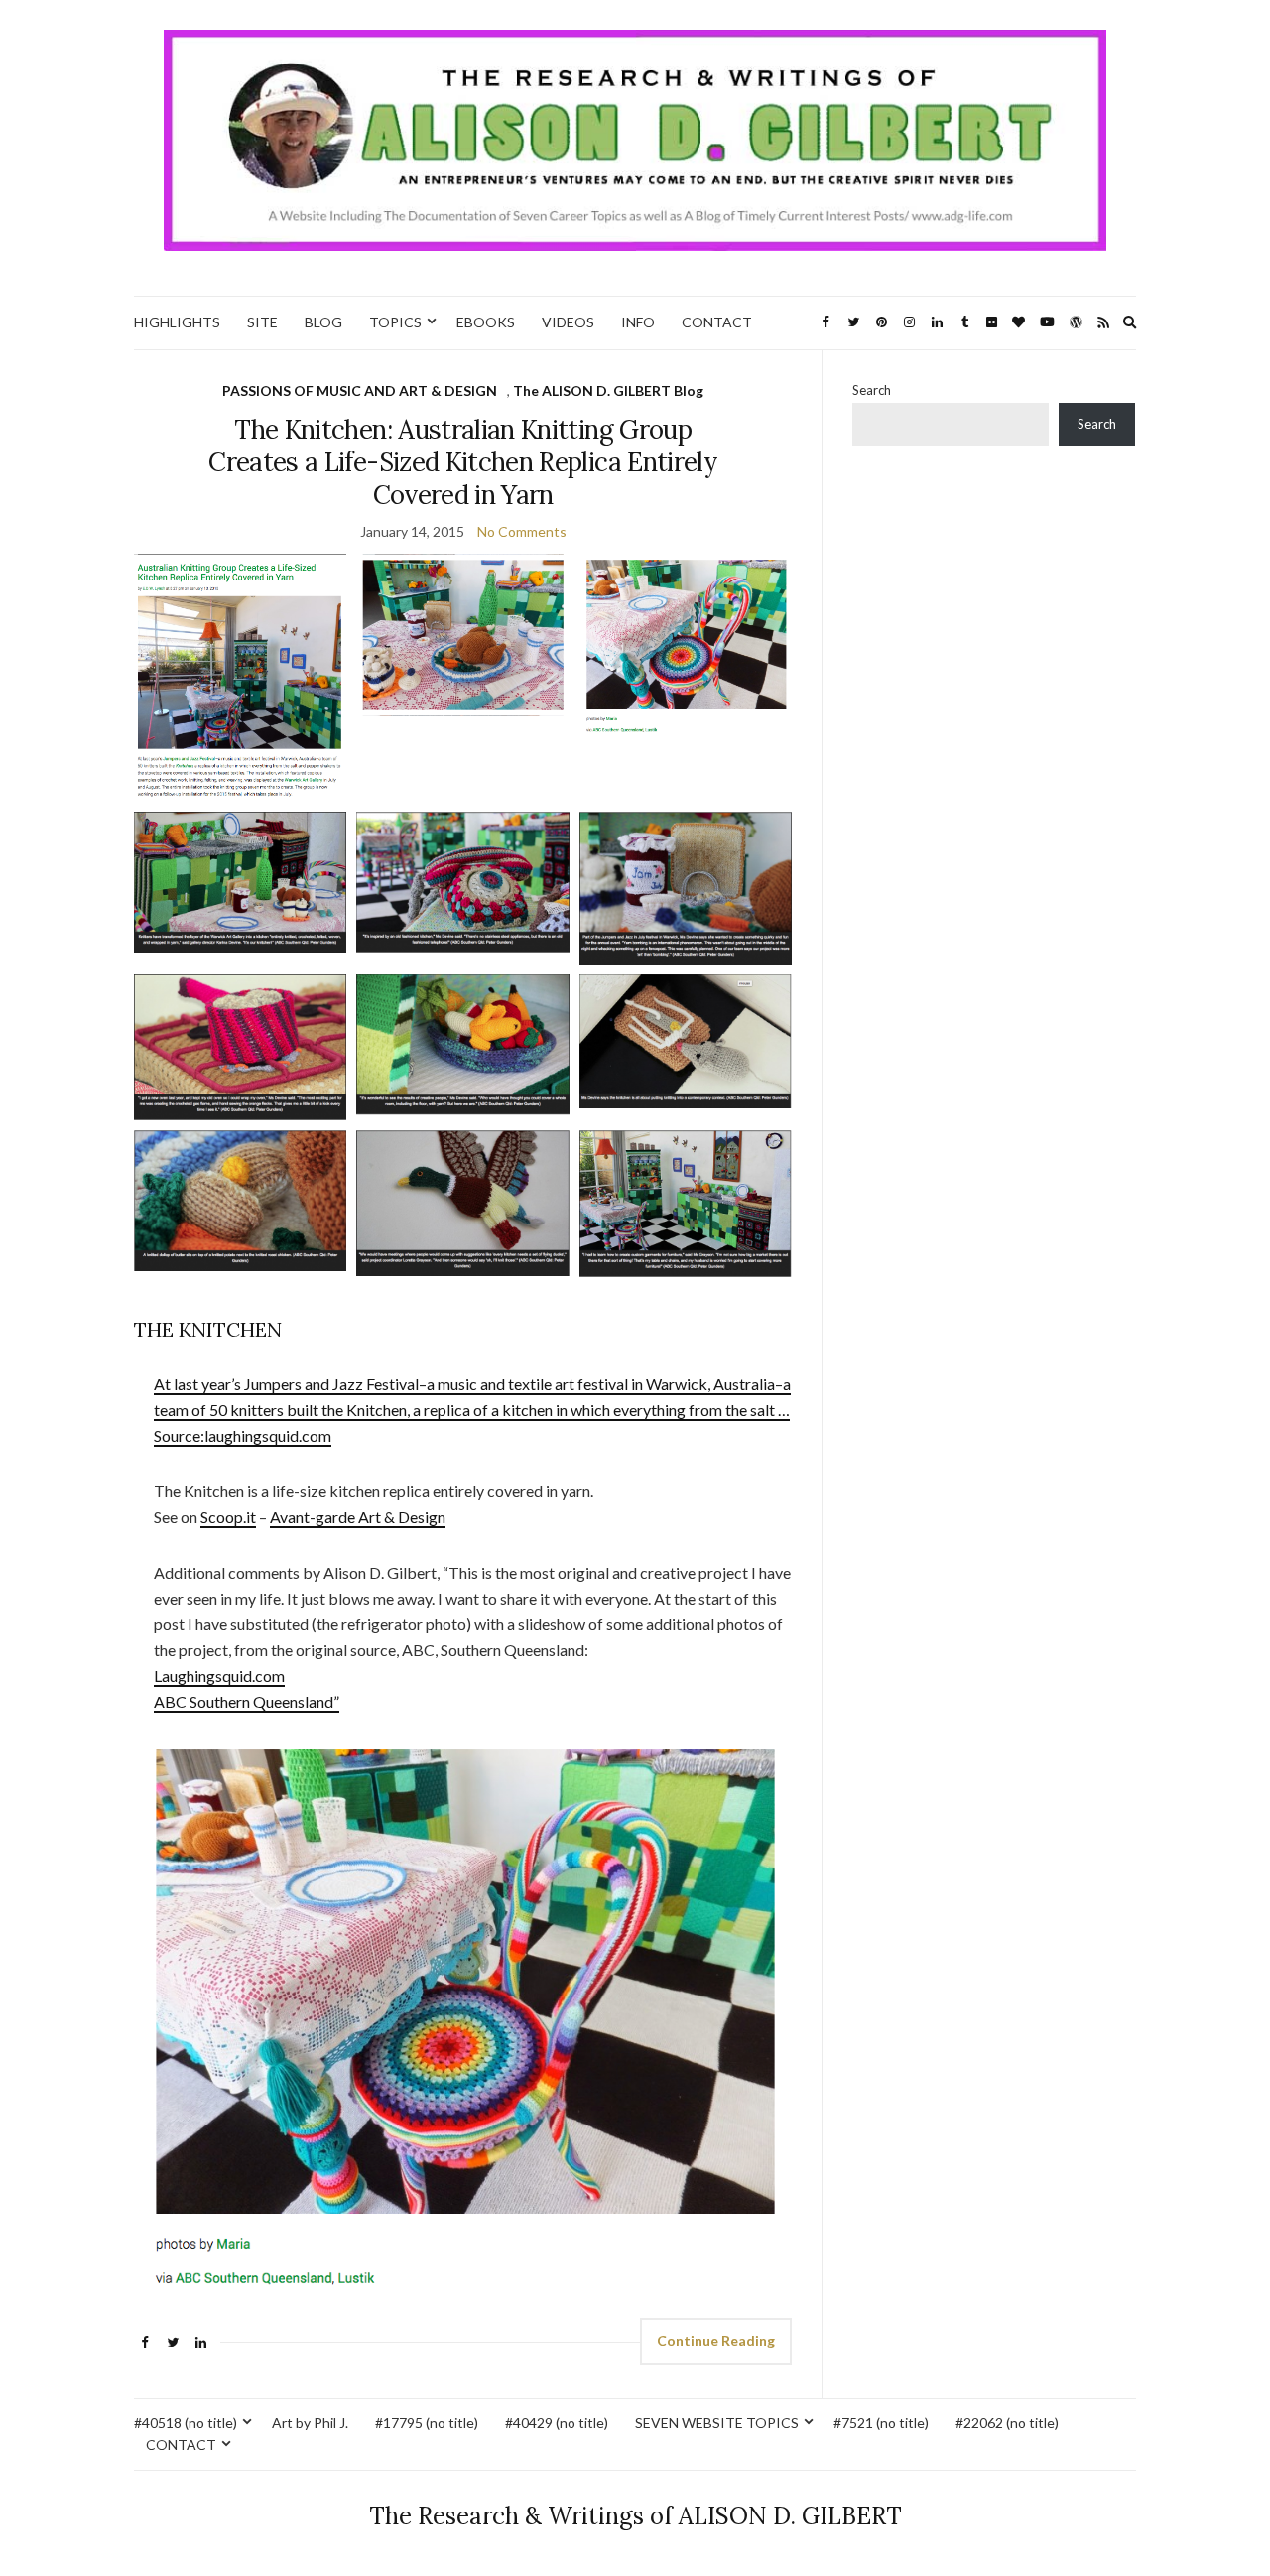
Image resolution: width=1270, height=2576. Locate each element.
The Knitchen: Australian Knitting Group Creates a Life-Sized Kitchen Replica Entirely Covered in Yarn (463, 462)
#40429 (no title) (557, 2423)
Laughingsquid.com (219, 1675)
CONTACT (717, 322)
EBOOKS (486, 322)
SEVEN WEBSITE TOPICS (717, 2423)
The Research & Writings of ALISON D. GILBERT (635, 2516)
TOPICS (395, 322)
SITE (262, 322)
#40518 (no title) (186, 2423)
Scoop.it (228, 1517)
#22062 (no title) (1007, 2423)
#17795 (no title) (427, 2423)
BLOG (323, 322)
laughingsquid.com (268, 1435)
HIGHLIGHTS (177, 322)
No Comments (522, 531)
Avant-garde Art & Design (358, 1517)
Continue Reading (716, 2340)
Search (872, 390)
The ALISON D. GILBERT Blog (608, 390)
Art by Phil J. (310, 2423)
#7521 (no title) (881, 2423)
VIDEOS (568, 322)
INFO (638, 322)
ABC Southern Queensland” (247, 1701)
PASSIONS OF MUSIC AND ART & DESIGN (360, 390)
